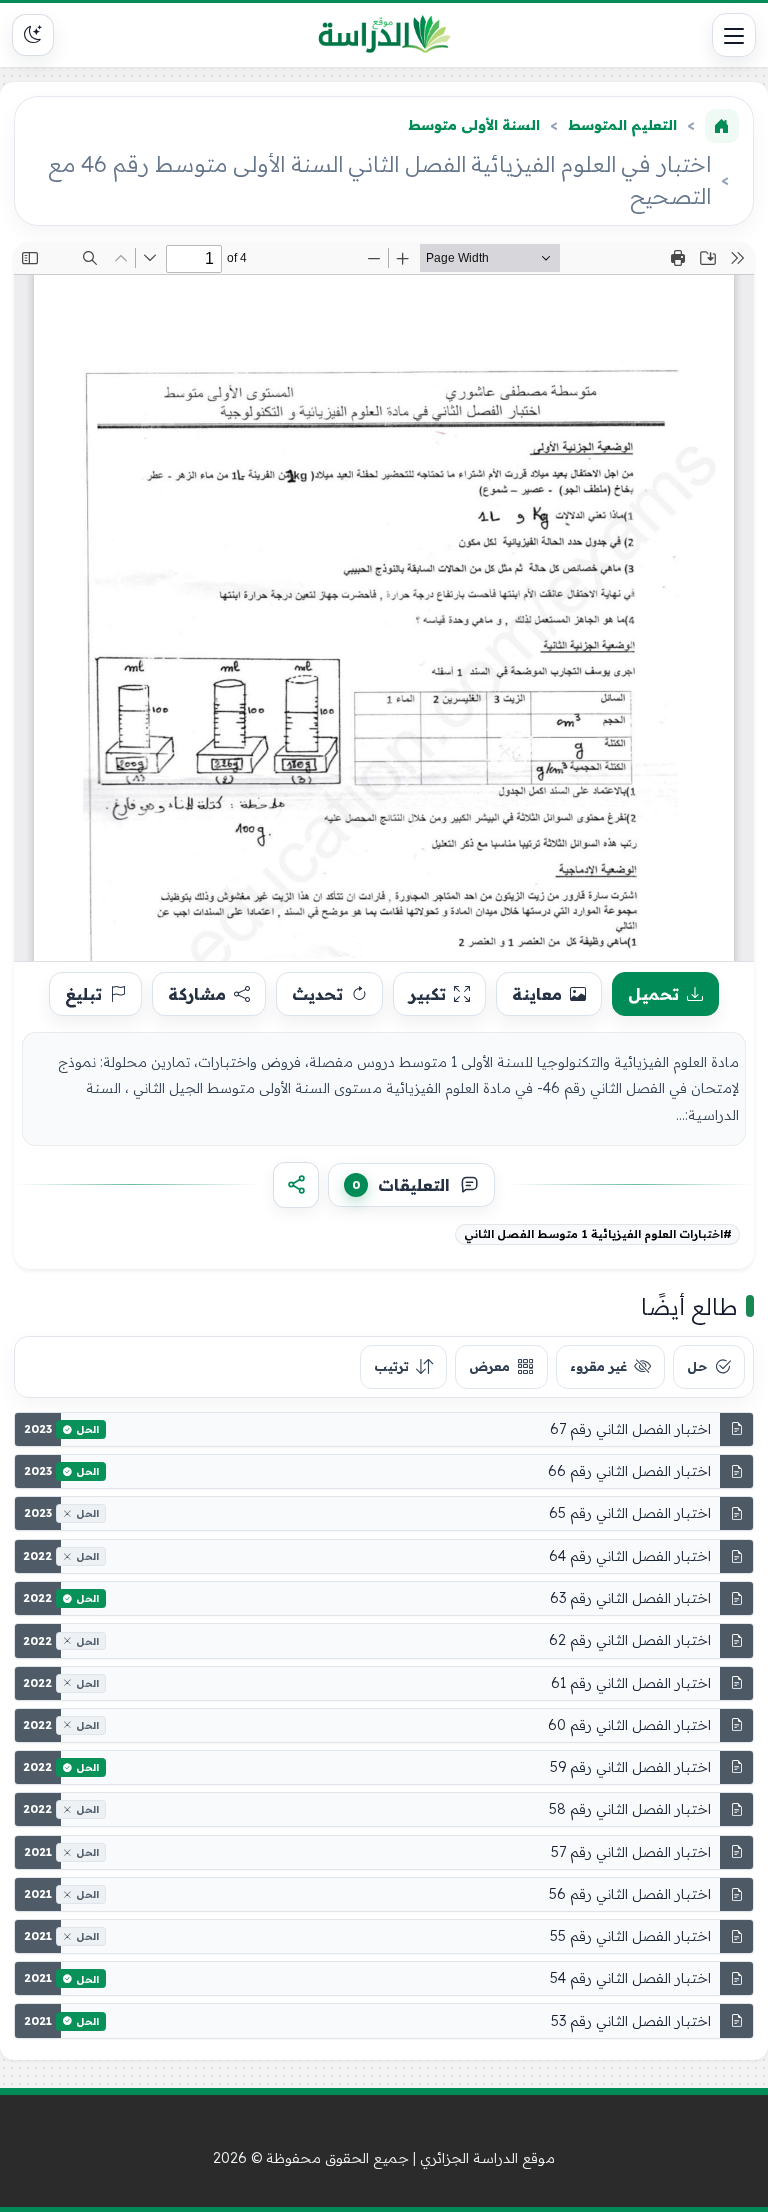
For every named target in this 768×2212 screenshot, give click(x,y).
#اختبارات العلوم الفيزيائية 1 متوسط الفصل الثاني (598, 1234)
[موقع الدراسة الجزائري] (384, 35)
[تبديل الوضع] (33, 35)
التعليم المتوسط (622, 125)
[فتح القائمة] (734, 35)
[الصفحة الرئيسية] (722, 126)
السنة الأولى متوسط (474, 125)
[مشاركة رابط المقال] (296, 1185)
